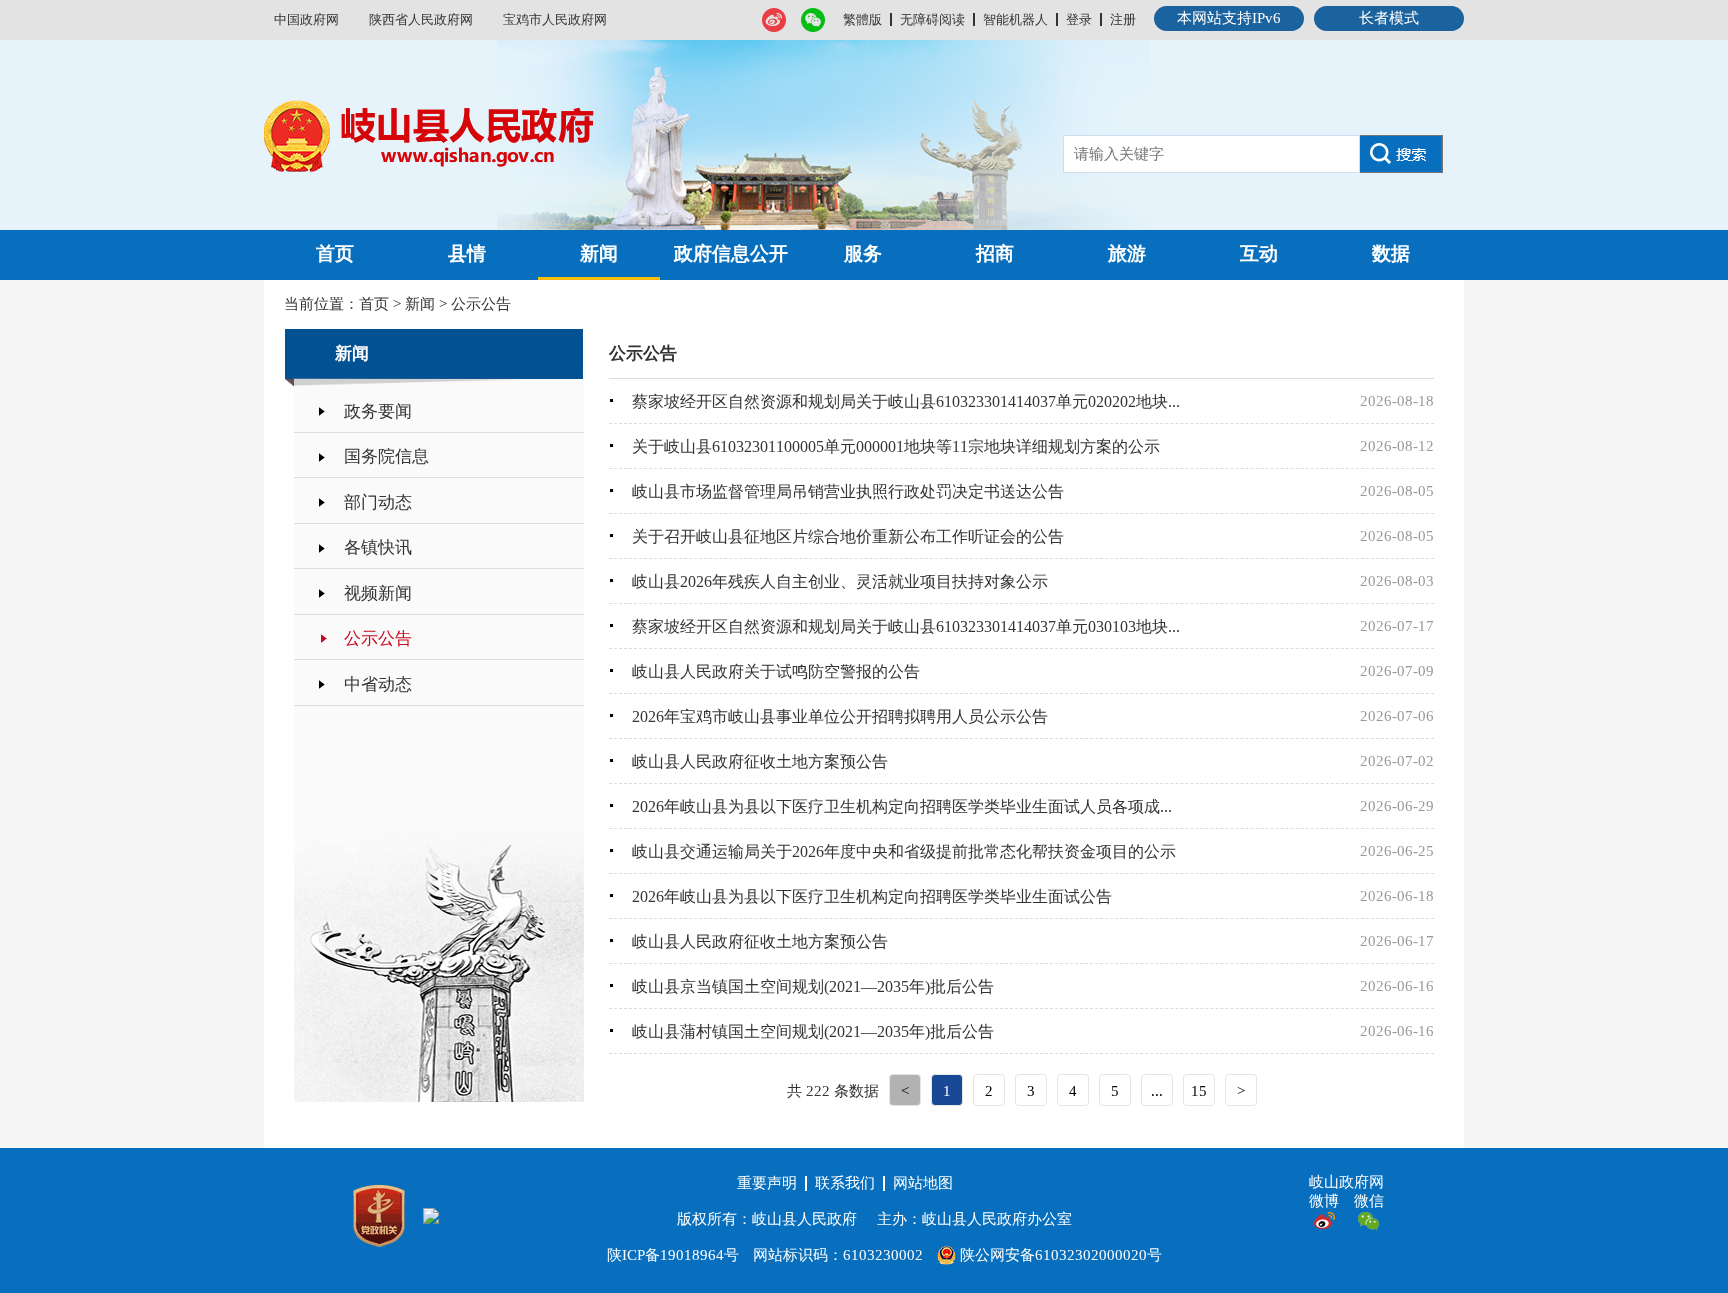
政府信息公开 (731, 253)
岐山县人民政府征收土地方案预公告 (760, 761)
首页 (335, 253)
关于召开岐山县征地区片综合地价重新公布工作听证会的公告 (848, 536)
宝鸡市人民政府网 (555, 19)
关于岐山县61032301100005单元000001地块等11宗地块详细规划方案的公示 (896, 446)
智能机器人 (1015, 19)
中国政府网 (306, 19)
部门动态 (378, 502)
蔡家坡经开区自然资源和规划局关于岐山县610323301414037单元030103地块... (906, 626)
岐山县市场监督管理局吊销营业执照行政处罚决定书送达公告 (848, 491)
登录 (1079, 19)
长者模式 (1389, 18)
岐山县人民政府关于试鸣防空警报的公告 (776, 671)
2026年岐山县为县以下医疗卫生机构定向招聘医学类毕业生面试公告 (872, 896)
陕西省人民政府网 (421, 19)
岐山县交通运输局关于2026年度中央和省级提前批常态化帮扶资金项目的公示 (904, 851)
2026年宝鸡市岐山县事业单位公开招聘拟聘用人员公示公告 (840, 716)
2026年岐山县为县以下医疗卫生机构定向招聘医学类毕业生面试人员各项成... (902, 806)
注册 (1123, 19)
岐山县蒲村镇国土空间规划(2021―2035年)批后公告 (813, 1031)
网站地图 (923, 1183)
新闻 (599, 253)
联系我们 (845, 1183)
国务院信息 (386, 456)
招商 (995, 253)
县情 (467, 253)
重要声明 (767, 1183)
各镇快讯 (378, 547)
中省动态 (378, 684)
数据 (1391, 253)
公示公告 (481, 304)
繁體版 (862, 19)
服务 (863, 253)
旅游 (1127, 253)
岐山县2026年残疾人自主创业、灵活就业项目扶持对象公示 (840, 581)
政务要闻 (378, 411)
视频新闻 (378, 593)
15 (1199, 1091)
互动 (1259, 253)
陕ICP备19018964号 (673, 1255)
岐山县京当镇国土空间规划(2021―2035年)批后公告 (813, 986)
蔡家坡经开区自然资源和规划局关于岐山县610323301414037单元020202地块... (906, 401)
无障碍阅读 (932, 19)
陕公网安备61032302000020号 (1059, 1255)
